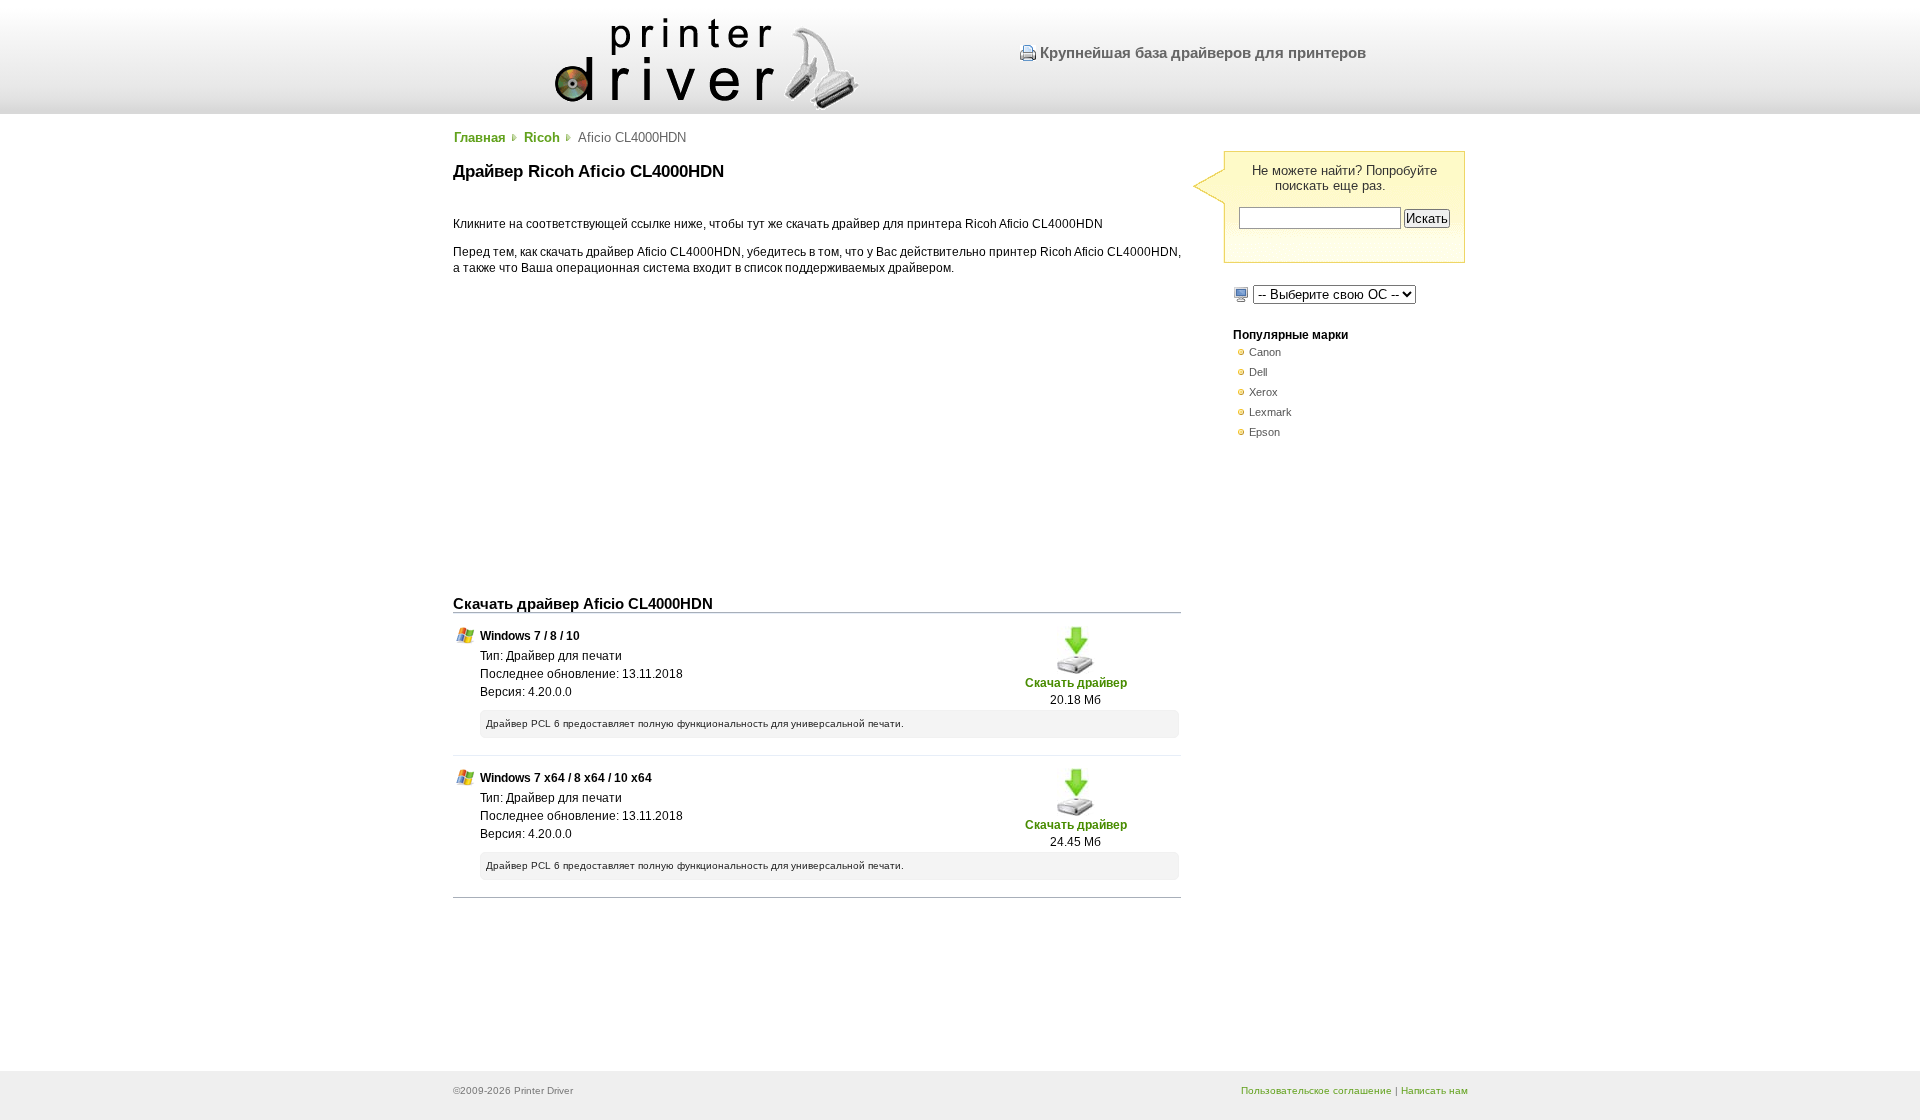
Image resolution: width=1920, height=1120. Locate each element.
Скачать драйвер (1076, 682)
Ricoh (542, 137)
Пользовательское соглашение (1316, 1090)
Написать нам (1434, 1090)
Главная (480, 137)
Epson (1264, 432)
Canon (1265, 352)
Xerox (1263, 392)
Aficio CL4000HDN (632, 137)
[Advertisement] (817, 436)
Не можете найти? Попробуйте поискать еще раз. (1344, 178)
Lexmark (1270, 412)
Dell (1258, 372)
